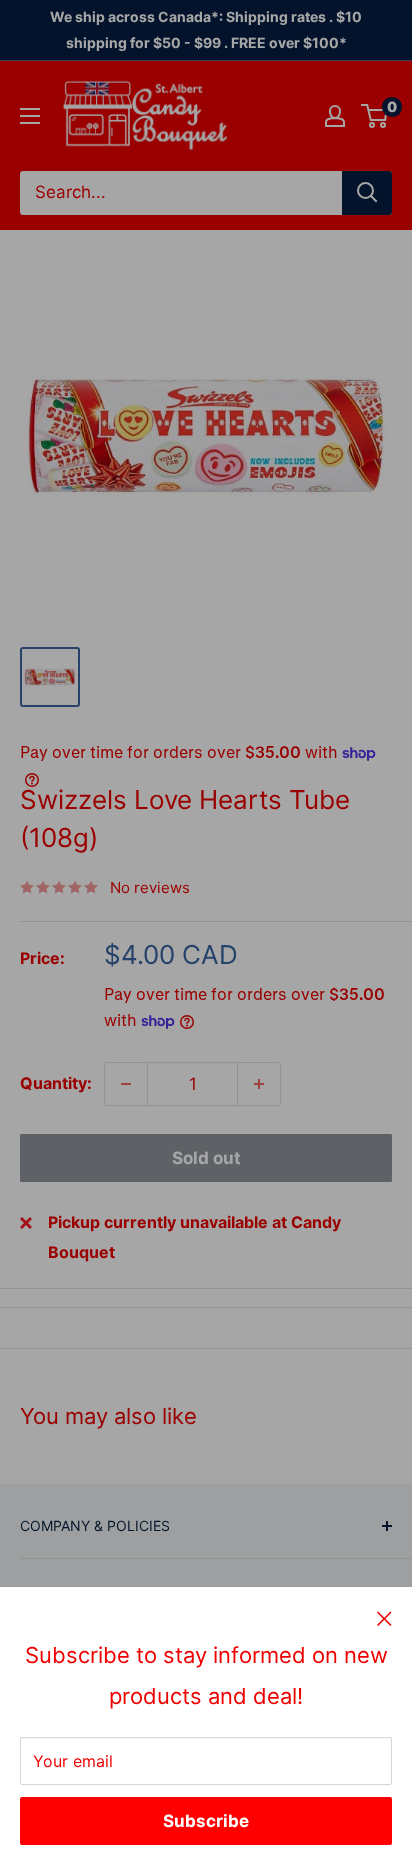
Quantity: (56, 1083)
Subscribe (206, 1821)
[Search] (367, 193)
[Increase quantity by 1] (259, 1084)
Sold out (206, 1158)
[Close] (384, 1618)
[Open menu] (30, 116)
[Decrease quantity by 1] (126, 1084)
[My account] (335, 116)
